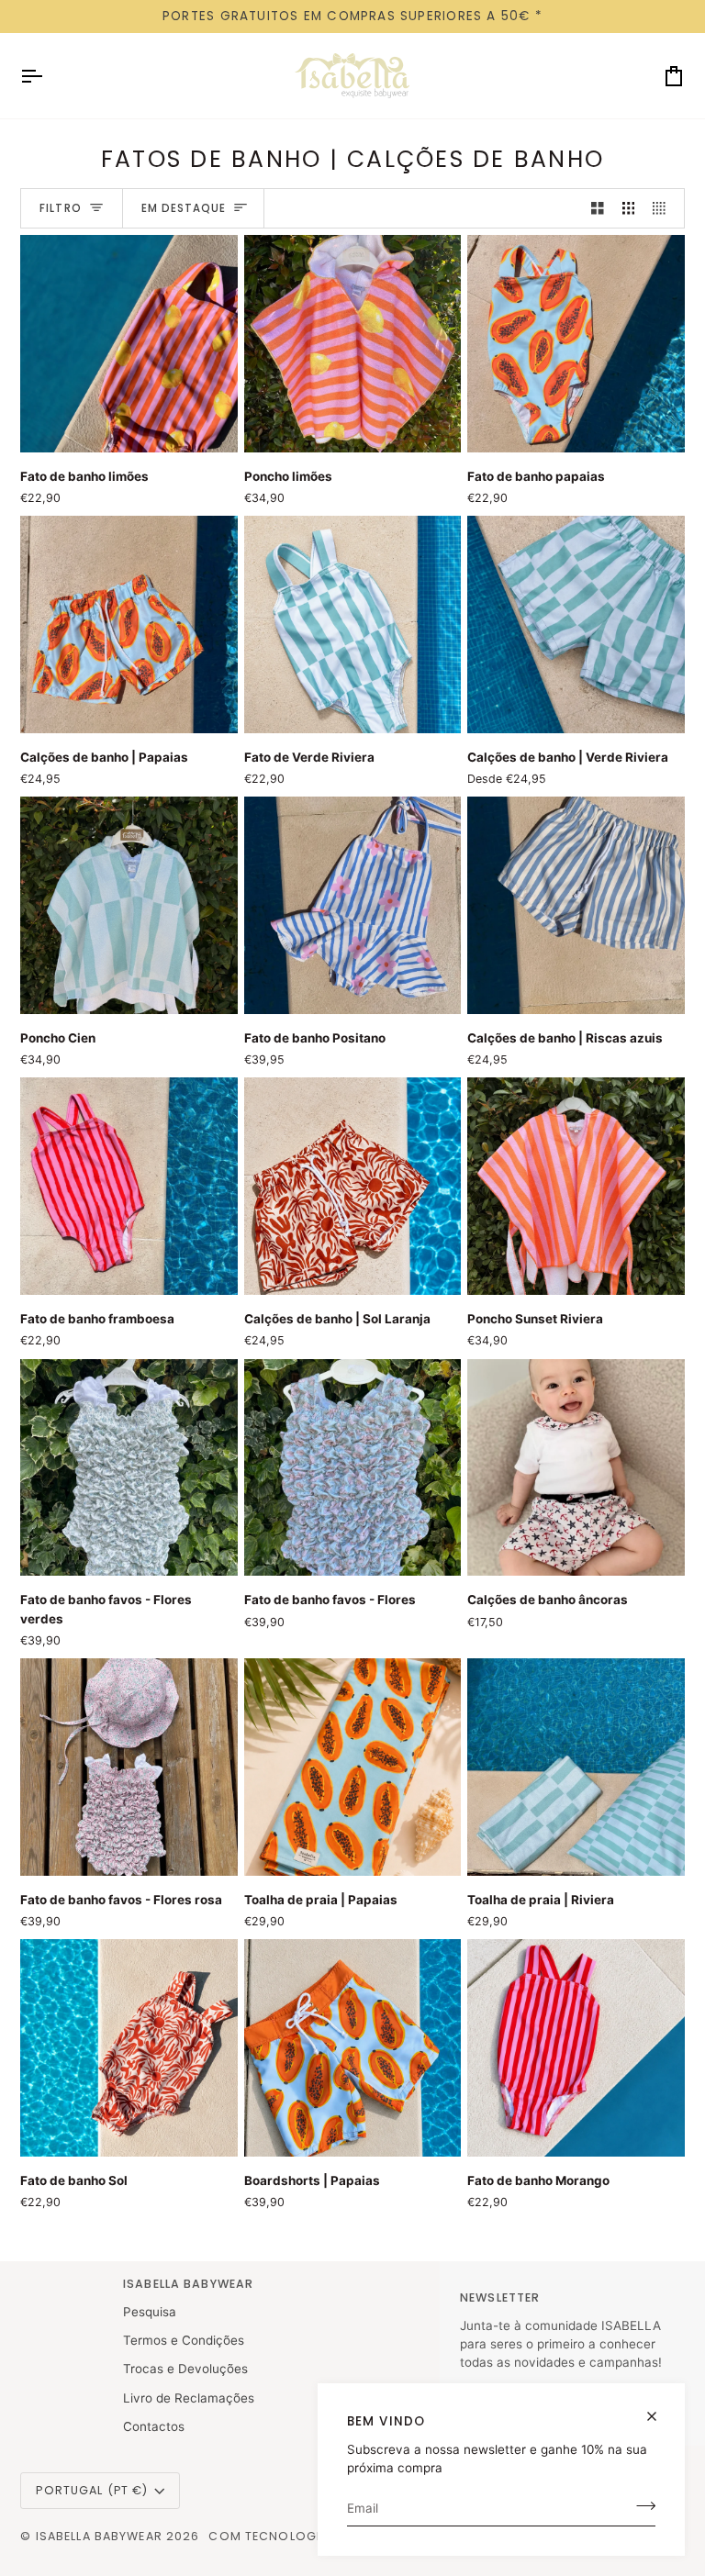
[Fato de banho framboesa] (129, 1186)
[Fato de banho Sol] (129, 2048)
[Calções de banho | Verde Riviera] (576, 624)
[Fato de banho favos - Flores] (353, 1468)
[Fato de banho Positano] (353, 905)
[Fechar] (660, 2409)
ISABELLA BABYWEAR (101, 2536)
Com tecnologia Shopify (297, 2536)
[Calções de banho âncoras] (576, 1468)
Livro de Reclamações (189, 2398)
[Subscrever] (640, 2505)
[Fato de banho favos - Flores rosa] (129, 1767)
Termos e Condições (184, 2340)
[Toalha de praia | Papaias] (353, 1767)
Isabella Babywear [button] (188, 2284)
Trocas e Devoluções (185, 2369)
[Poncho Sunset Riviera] (576, 1186)
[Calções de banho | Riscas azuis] (576, 905)
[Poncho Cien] (129, 905)
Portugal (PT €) (92, 2490)
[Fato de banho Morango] (576, 2048)
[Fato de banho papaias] (576, 344)
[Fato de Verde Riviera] (353, 624)
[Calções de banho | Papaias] (129, 624)
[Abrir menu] (48, 76)
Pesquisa (150, 2312)
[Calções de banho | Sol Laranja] (353, 1186)
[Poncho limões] (353, 344)
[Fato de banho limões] (129, 344)
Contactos (154, 2426)
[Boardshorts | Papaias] (353, 2048)
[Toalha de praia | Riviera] (576, 1767)
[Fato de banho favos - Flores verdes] (129, 1468)
